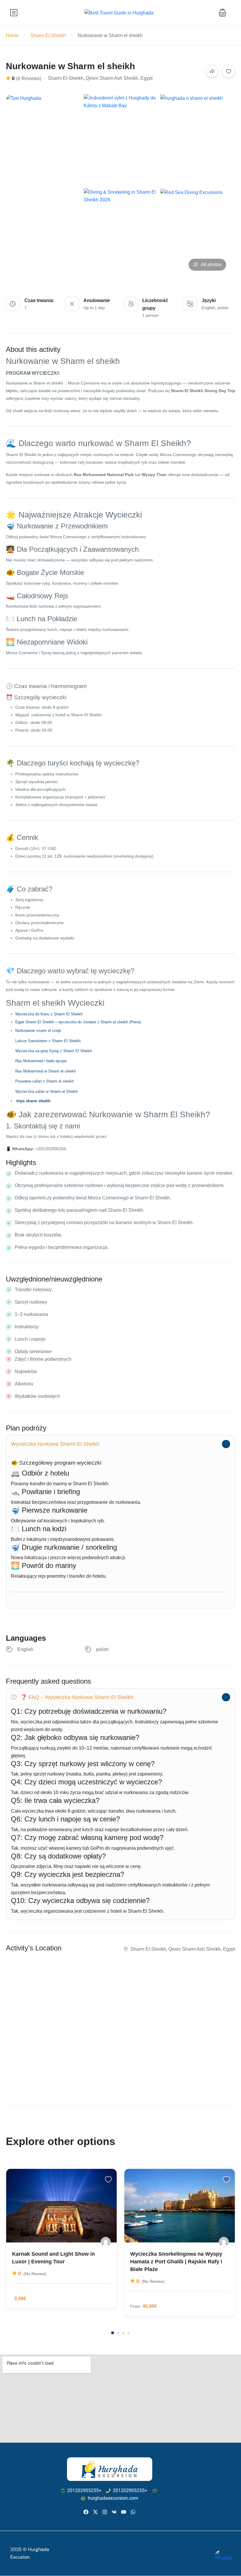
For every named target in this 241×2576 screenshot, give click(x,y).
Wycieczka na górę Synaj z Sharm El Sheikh (54, 1051)
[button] (222, 13)
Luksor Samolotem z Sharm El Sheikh (48, 1041)
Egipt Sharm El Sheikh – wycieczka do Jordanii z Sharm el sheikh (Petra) (78, 1022)
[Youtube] (124, 2512)
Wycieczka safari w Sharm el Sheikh (47, 1091)
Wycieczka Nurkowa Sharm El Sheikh (55, 1444)
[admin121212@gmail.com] (106, 2242)
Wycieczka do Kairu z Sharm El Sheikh (49, 1014)
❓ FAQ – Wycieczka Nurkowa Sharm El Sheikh (77, 1697)
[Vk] (114, 2512)
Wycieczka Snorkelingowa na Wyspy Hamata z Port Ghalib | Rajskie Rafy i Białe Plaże (176, 2262)
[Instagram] (105, 2512)
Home (12, 35)
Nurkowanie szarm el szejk (38, 1031)
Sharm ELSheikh (48, 35)
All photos (211, 265)
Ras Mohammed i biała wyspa (41, 1061)
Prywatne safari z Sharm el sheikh (45, 1081)
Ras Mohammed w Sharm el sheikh (46, 1071)
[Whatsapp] (133, 2512)
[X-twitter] (95, 2512)
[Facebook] (86, 2512)
